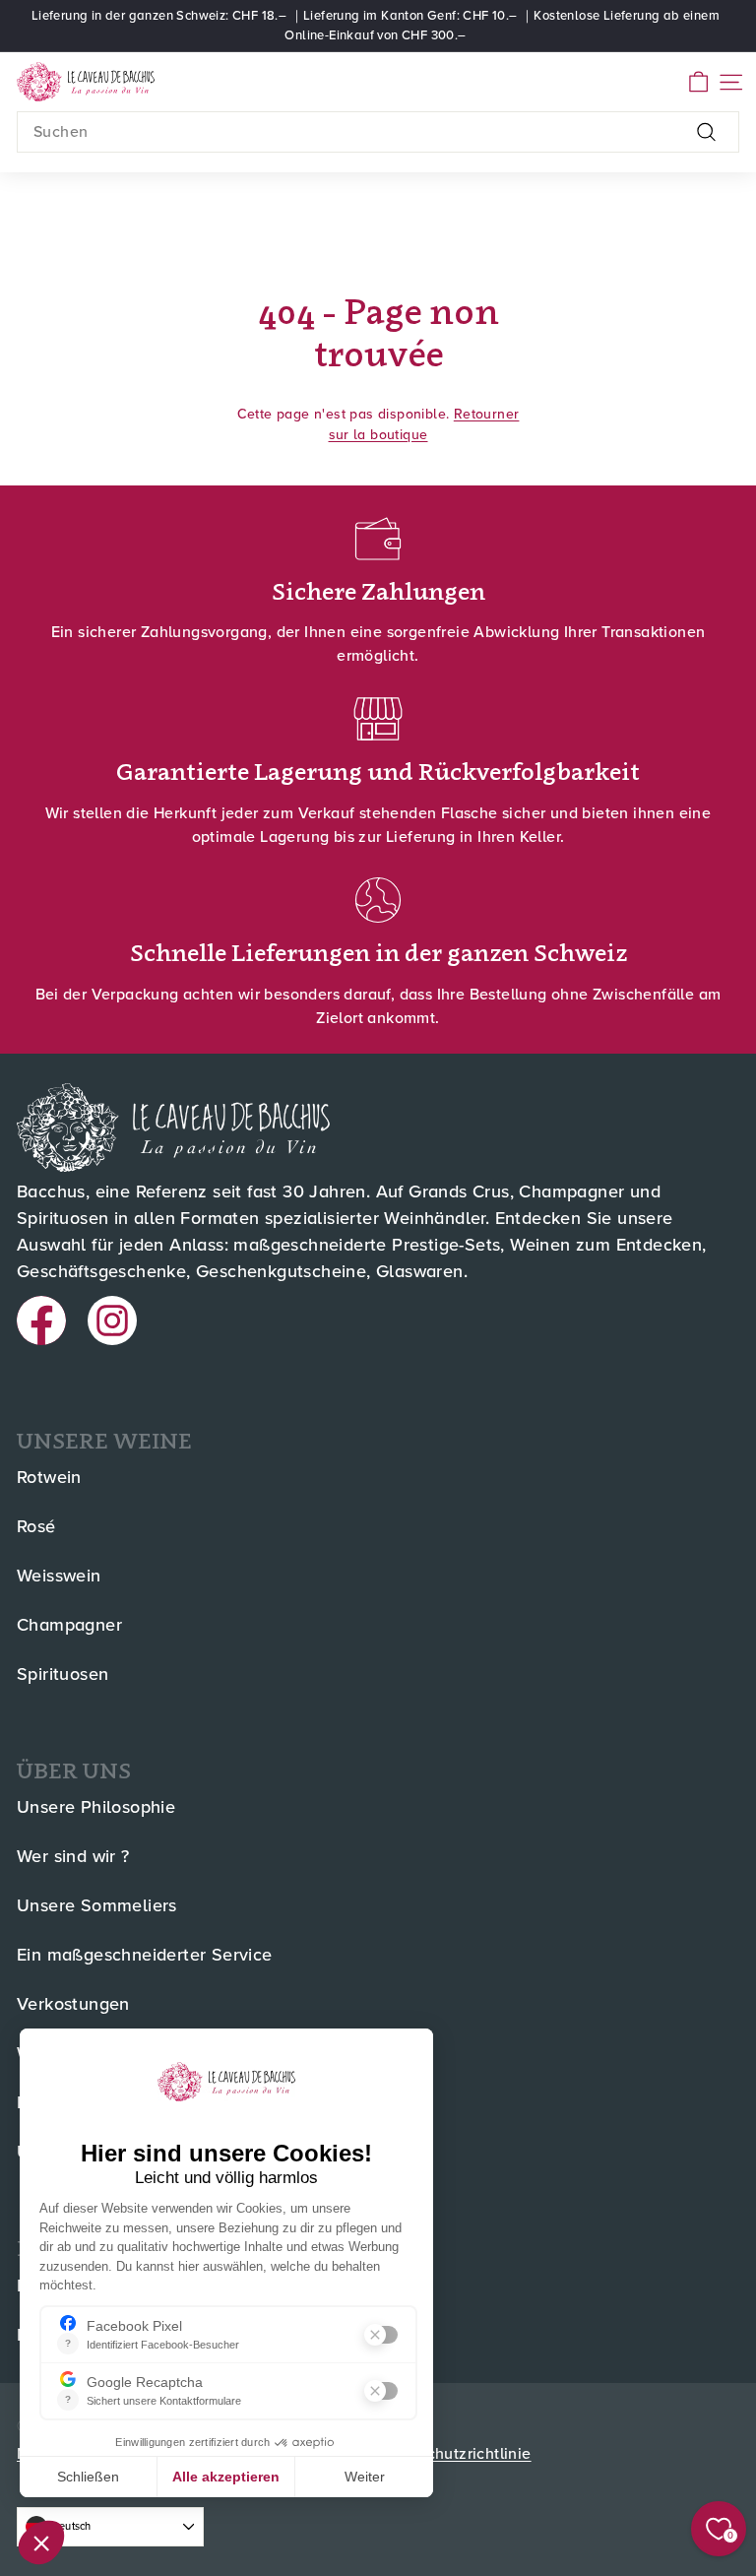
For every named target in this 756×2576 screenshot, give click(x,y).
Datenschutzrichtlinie (453, 2454)
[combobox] (378, 132)
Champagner (69, 1626)
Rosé (36, 1527)
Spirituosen (63, 1675)
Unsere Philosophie (96, 1808)
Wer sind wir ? (73, 1857)
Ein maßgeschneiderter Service (145, 1956)
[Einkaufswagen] (698, 82)
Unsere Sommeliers (97, 1906)
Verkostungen (73, 2005)
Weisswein (59, 1577)
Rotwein (49, 1478)
